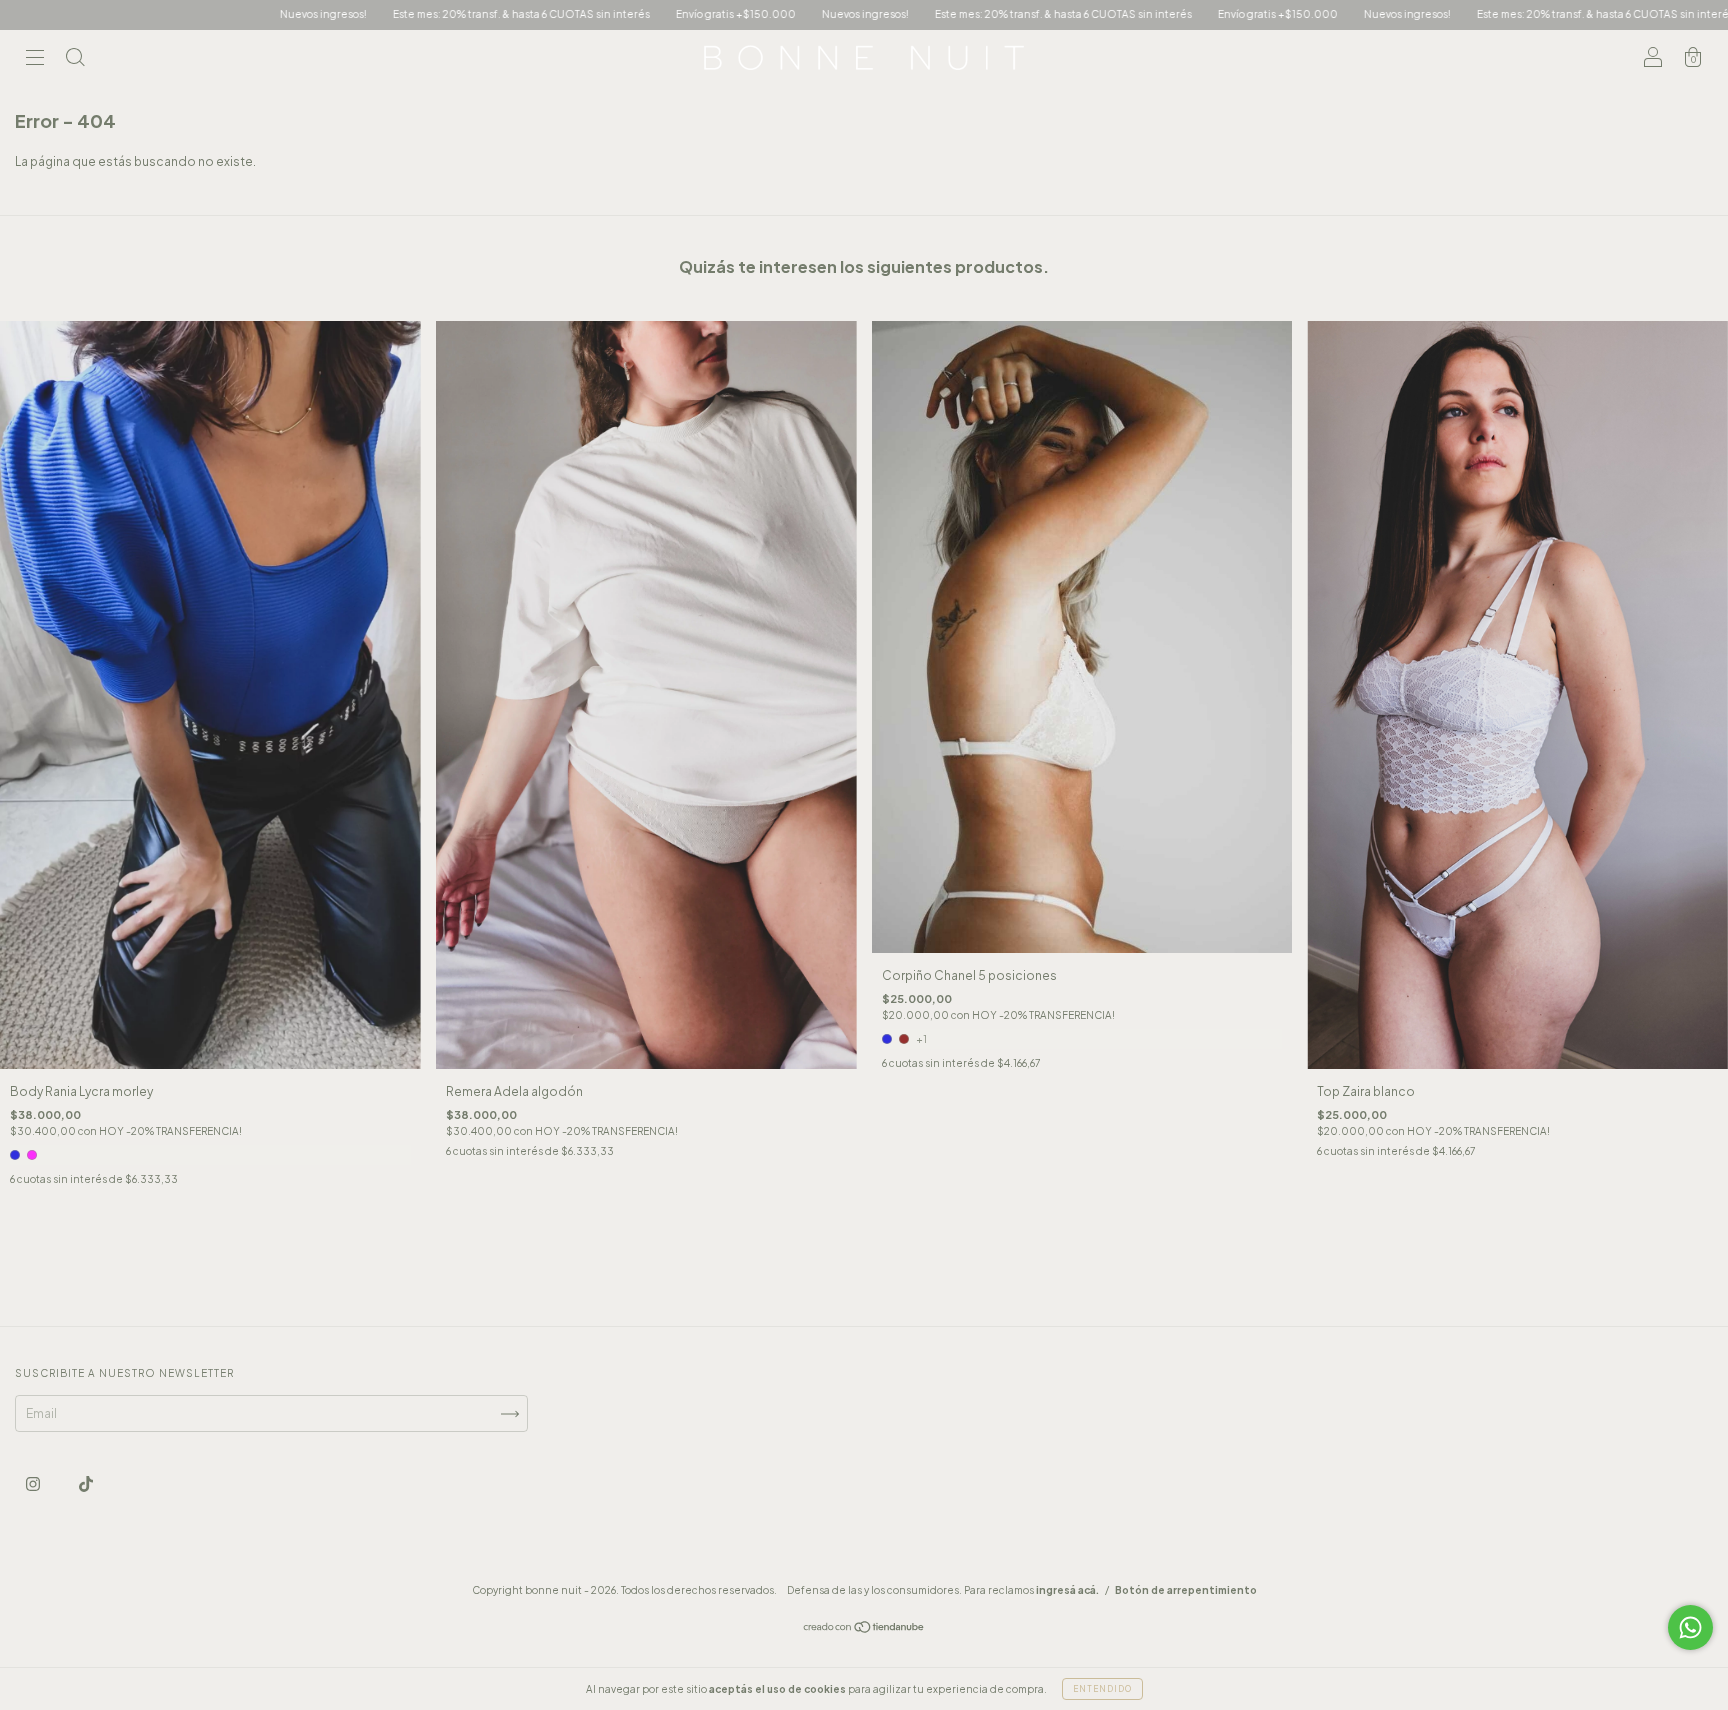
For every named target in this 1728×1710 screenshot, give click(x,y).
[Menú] (35, 60)
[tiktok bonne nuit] (86, 1484)
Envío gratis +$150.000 (504, 14)
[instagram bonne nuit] (34, 1484)
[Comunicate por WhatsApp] (1690, 1627)
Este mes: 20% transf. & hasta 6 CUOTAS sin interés (289, 14)
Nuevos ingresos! (91, 14)
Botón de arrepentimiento (1186, 1590)
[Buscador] (75, 60)
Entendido (1102, 1689)
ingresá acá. (1067, 1590)
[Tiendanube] (864, 1629)
